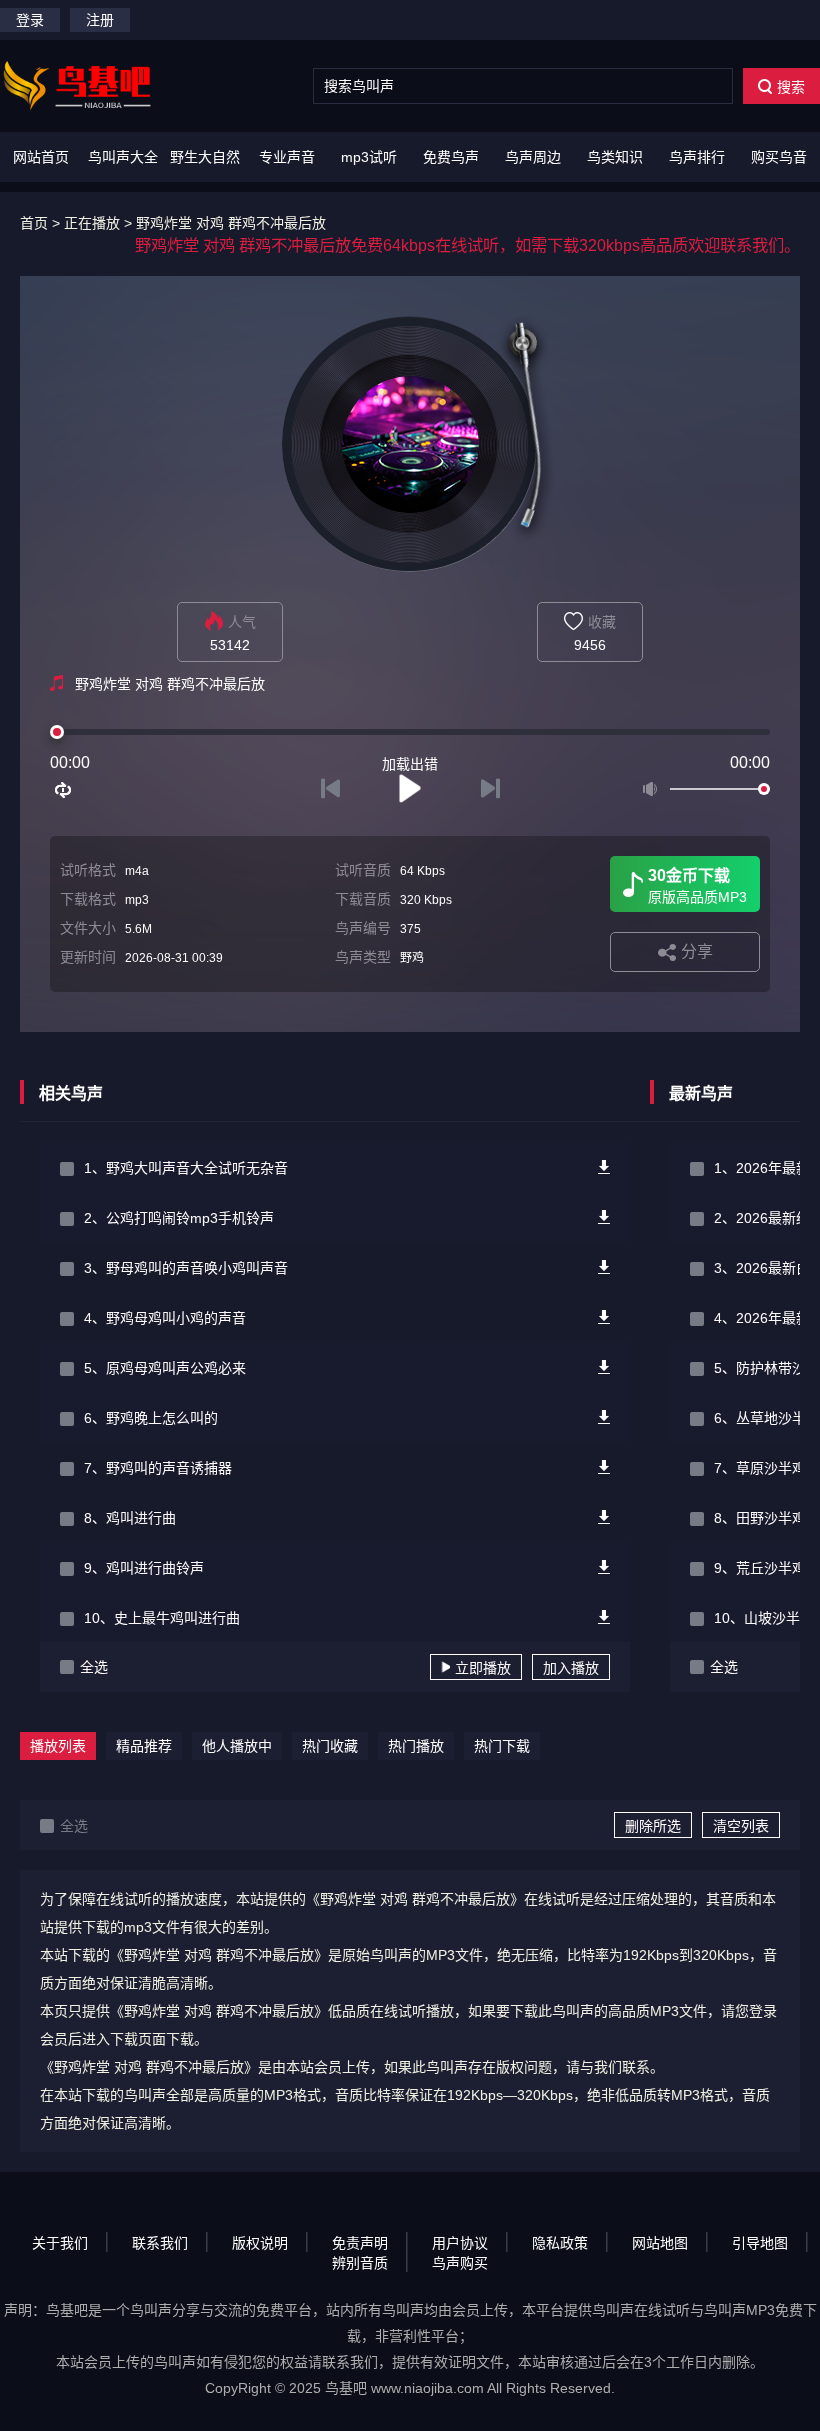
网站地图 (660, 2243)
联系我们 (160, 2243)
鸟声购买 (460, 2263)
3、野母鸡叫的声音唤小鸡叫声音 (186, 1268)
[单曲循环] (64, 790)
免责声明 (360, 2243)
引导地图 (760, 2243)
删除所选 (653, 1826)
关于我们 (60, 2243)
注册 (100, 20)
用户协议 (460, 2243)
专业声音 (287, 157)
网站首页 (41, 157)
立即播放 (483, 1668)
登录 (30, 20)
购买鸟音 (779, 157)
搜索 (791, 87)
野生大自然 (205, 157)
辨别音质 (360, 2263)
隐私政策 (560, 2243)
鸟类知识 (615, 157)
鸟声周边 (533, 157)
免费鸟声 (451, 157)
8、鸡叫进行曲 (130, 1518)
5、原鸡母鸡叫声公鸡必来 (165, 1368)
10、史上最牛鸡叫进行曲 (162, 1618)
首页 (34, 223)
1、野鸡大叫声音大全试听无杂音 (186, 1168)
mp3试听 (369, 157)
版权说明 (260, 2243)
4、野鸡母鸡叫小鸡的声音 (165, 1318)
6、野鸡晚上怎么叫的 (151, 1418)
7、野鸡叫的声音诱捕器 (158, 1468)
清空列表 (741, 1826)
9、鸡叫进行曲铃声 (144, 1568)
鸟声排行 (697, 157)
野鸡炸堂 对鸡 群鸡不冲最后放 (231, 223)
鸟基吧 (346, 2388)
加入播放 (571, 1668)
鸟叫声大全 (123, 157)
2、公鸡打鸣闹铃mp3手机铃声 (179, 1218)
